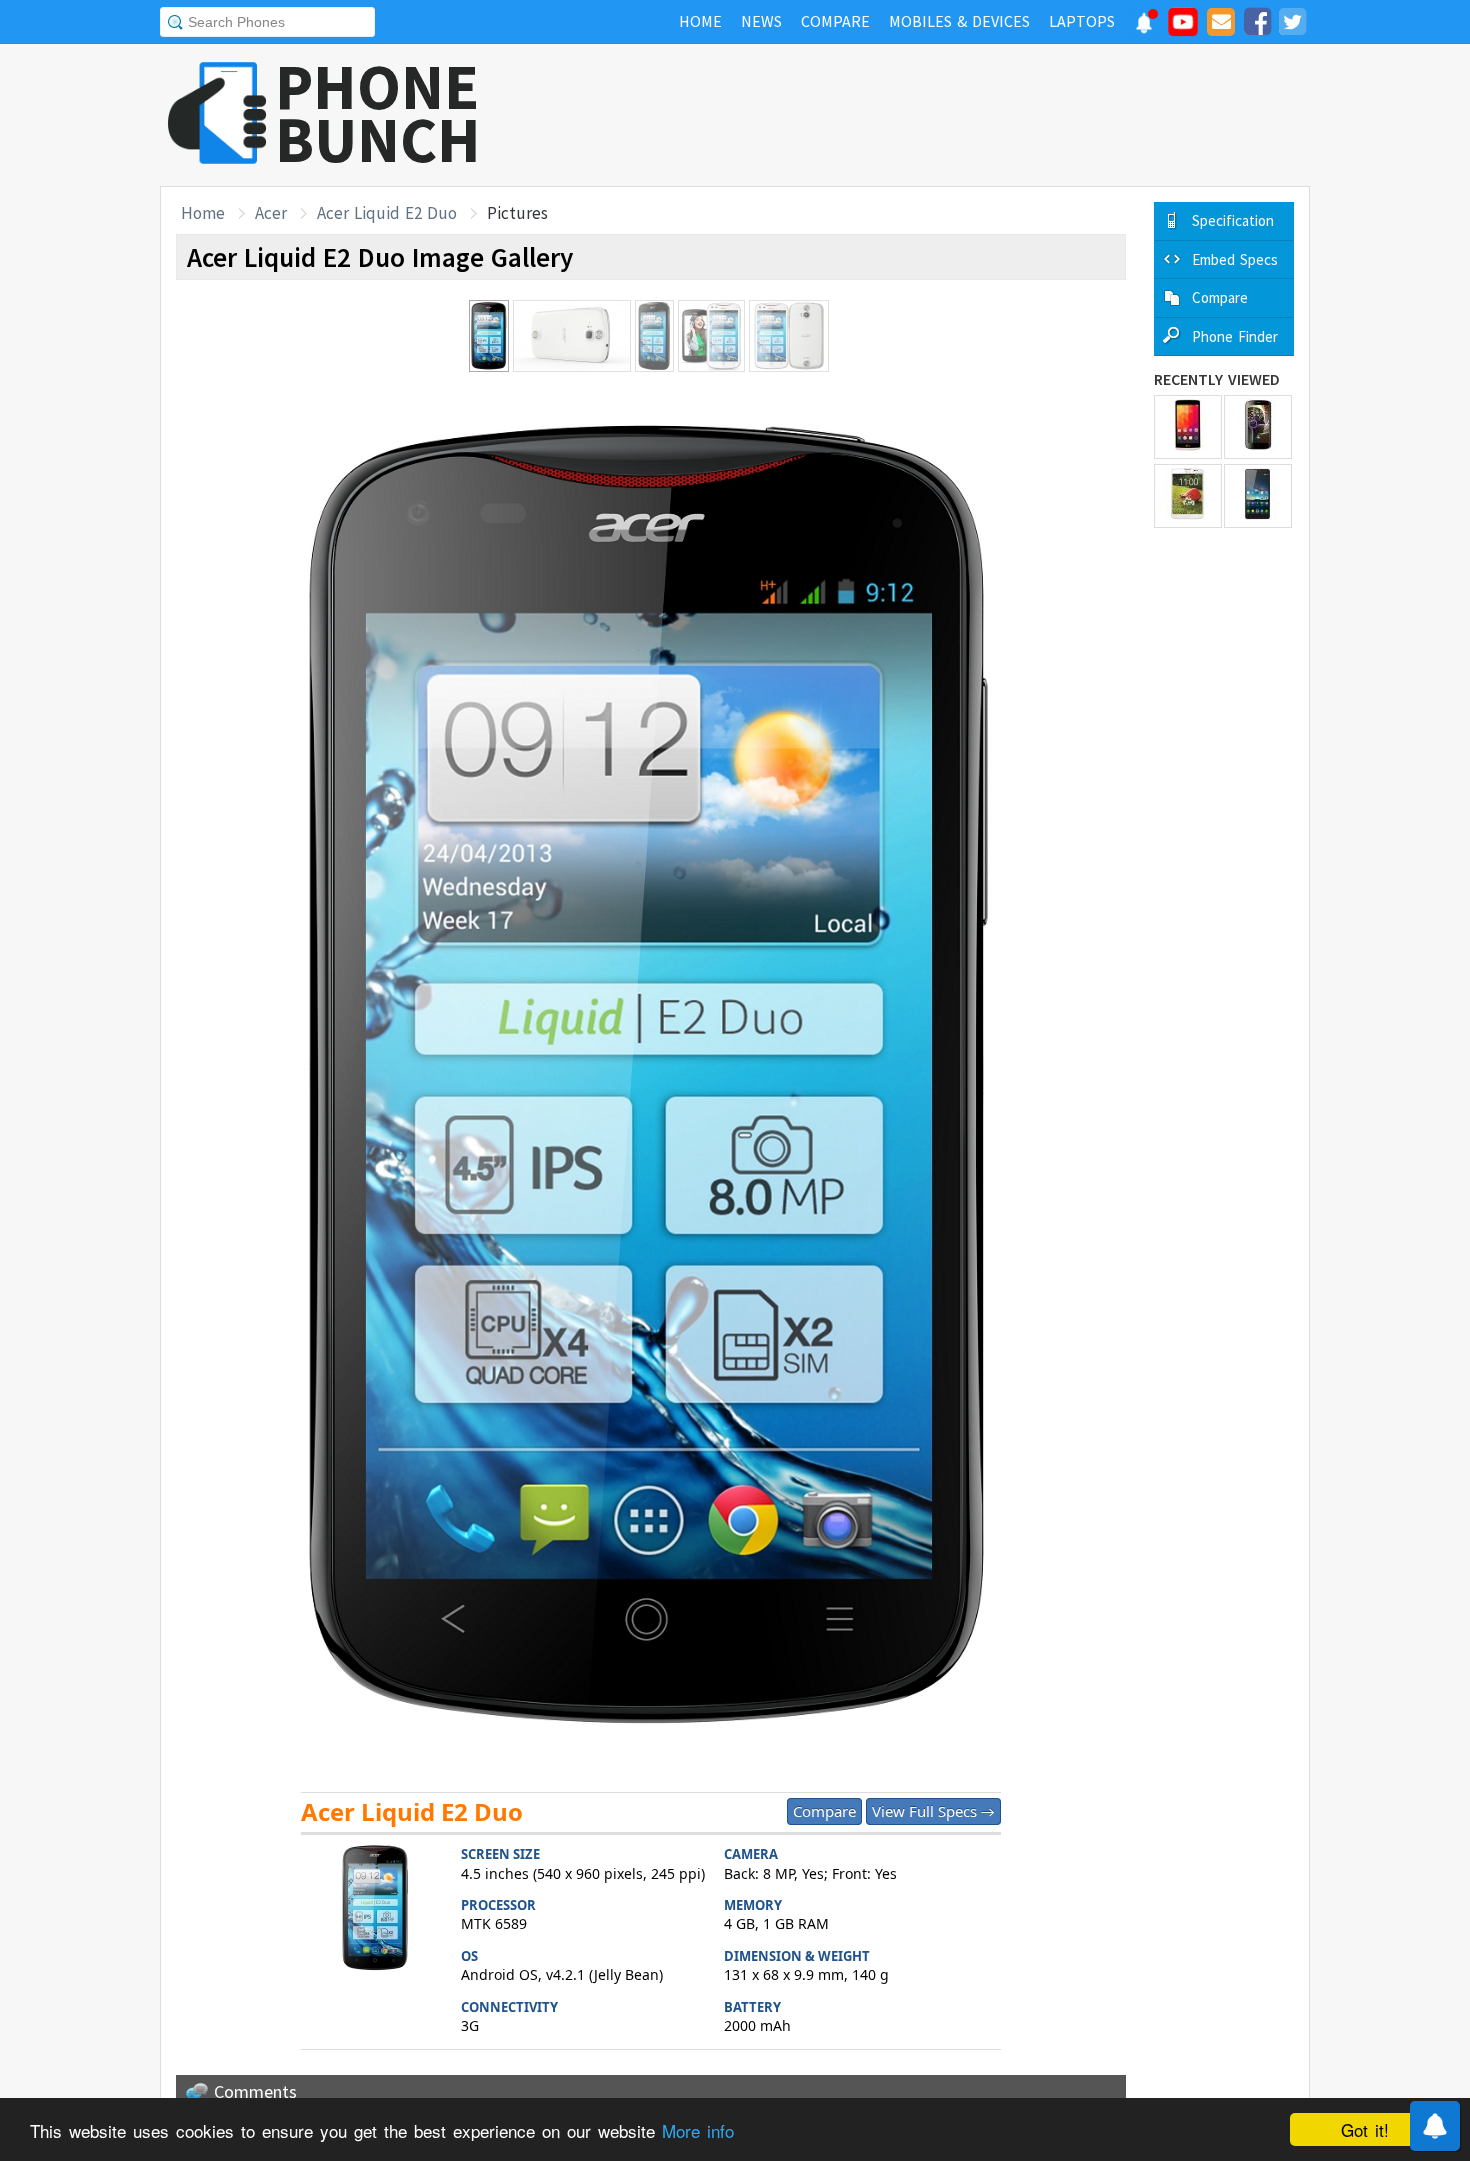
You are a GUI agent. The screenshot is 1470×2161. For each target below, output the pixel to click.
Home (203, 213)
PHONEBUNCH (378, 113)
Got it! (1365, 2129)
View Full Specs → (933, 1811)
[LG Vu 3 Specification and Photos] (1188, 496)
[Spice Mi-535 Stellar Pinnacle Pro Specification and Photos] (1258, 427)
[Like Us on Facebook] (1257, 25)
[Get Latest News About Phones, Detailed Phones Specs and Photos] (217, 114)
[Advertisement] (946, 115)
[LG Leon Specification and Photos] (1188, 427)
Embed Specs (1235, 259)
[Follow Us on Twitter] (1292, 25)
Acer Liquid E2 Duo (387, 213)
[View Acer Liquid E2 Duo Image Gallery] (376, 1910)
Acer (271, 213)
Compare (824, 1811)
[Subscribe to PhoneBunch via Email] (1221, 25)
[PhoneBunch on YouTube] (1183, 28)
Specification (1233, 220)
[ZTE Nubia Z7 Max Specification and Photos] (1258, 496)
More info (698, 2130)
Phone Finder (1235, 336)
